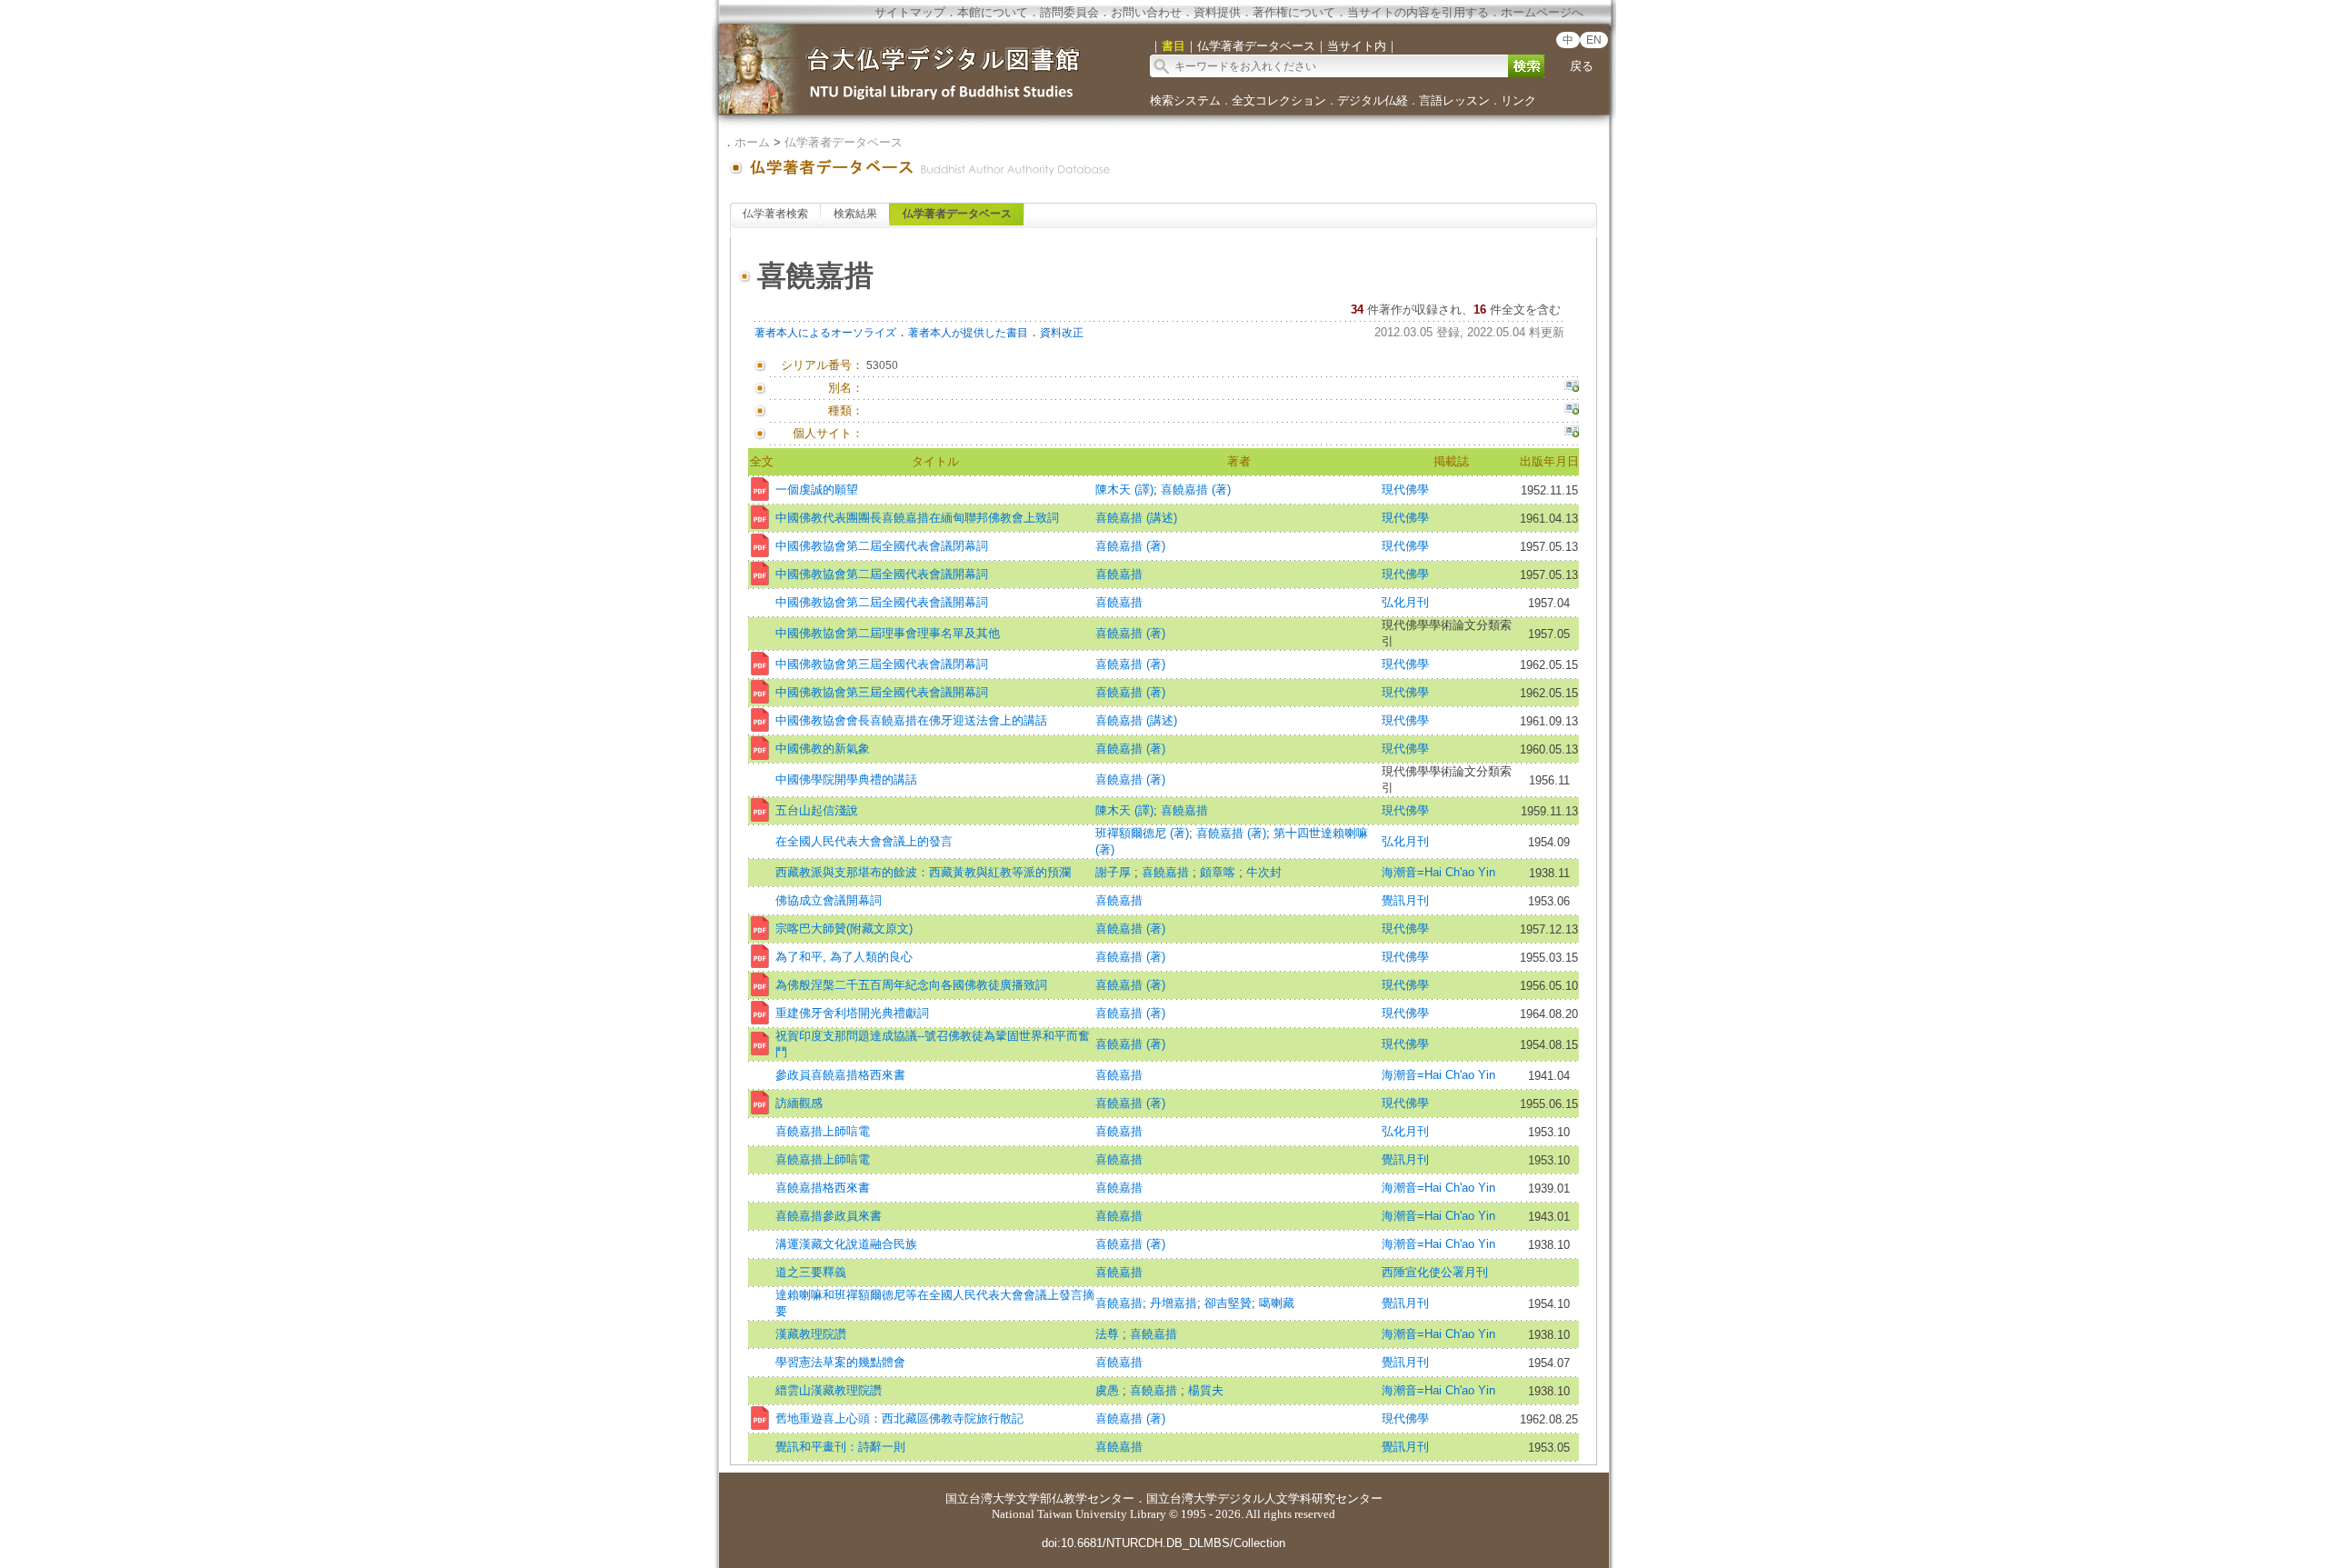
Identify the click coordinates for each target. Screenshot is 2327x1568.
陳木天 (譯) (1124, 489)
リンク (1518, 100)
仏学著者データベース (844, 142)
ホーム (752, 142)
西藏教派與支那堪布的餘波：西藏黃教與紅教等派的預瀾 (923, 872)
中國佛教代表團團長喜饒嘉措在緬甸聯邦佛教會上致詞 (917, 518)
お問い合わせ (1146, 12)
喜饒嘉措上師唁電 (823, 1131)
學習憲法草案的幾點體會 (840, 1362)
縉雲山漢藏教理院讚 (829, 1390)
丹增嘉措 (1173, 1303)
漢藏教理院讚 (811, 1334)
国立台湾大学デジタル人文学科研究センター (1264, 1498)
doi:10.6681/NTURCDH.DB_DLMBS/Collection (1163, 1543)
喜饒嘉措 (1119, 574)
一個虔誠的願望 (817, 489)
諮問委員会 (1069, 12)
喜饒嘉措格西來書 (823, 1188)
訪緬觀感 (799, 1103)
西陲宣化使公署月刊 (1435, 1272)
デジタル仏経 (1373, 100)
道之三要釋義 (811, 1272)
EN (1594, 40)
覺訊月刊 (1405, 900)
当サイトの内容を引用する (1418, 12)
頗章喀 (1219, 872)
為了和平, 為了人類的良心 (844, 957)
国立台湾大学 (981, 1498)
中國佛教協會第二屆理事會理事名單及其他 (888, 633)
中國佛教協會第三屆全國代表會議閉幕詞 (882, 664)
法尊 (1109, 1334)
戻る (1582, 66)
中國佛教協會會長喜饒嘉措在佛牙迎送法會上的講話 (911, 720)
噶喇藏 (1277, 1303)
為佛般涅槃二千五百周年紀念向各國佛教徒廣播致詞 (911, 985)
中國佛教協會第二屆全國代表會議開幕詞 (882, 574)
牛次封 (1264, 872)
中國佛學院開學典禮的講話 (846, 779)
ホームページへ (1542, 12)
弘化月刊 (1405, 602)
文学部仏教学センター (1075, 1498)
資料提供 (1217, 12)
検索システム (1185, 100)
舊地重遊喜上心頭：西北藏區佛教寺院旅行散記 (899, 1418)
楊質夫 (1206, 1390)
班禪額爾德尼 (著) (1142, 833)
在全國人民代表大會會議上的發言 (864, 841)
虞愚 (1109, 1390)
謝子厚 (1115, 872)
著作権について (1294, 12)
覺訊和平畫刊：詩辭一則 (840, 1447)
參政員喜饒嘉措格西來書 (840, 1075)
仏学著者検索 (775, 214)
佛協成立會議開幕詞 (829, 900)
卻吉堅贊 (1228, 1303)
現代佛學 (1405, 489)
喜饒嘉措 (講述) (1136, 518)
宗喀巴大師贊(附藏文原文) (844, 929)
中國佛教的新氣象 (823, 749)
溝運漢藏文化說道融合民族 (846, 1244)
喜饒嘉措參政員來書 (829, 1216)
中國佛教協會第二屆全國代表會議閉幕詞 (882, 546)
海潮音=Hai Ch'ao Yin (1438, 872)
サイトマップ (910, 12)
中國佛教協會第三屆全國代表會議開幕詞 (882, 692)
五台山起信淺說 (817, 810)
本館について (993, 12)
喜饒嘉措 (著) (1196, 489)
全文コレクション (1279, 100)
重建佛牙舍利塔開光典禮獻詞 (852, 1013)
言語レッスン (1454, 100)
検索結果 (855, 214)
